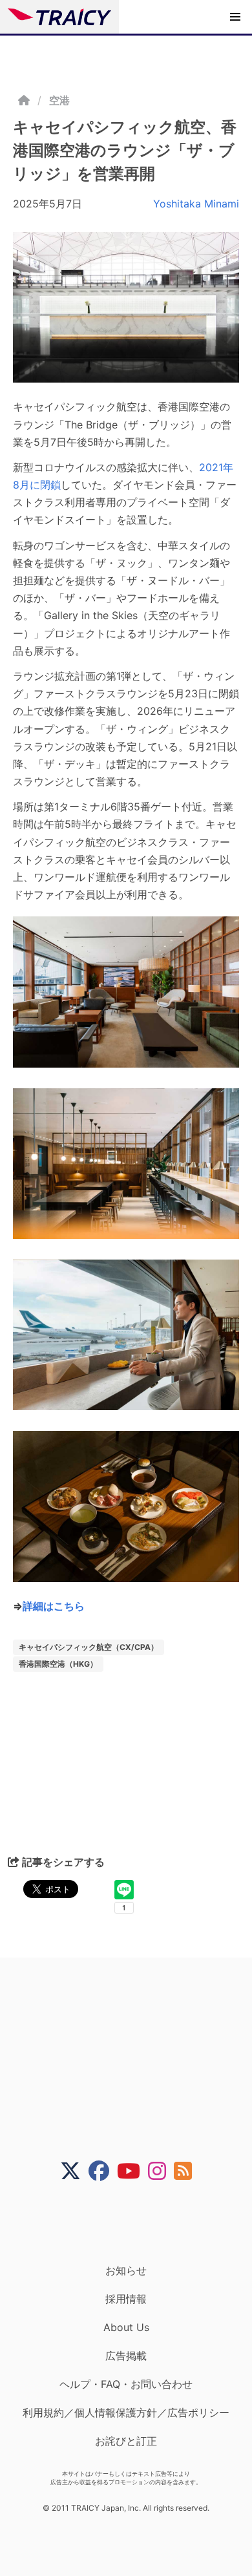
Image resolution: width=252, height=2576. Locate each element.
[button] (235, 17)
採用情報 (126, 2299)
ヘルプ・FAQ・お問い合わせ (126, 2384)
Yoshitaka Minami (196, 204)
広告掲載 (126, 2356)
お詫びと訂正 (126, 2441)
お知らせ (126, 2270)
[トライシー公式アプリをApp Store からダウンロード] (134, 2222)
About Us (126, 2327)
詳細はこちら (54, 1606)
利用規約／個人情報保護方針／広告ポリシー (126, 2412)
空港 (59, 100)
